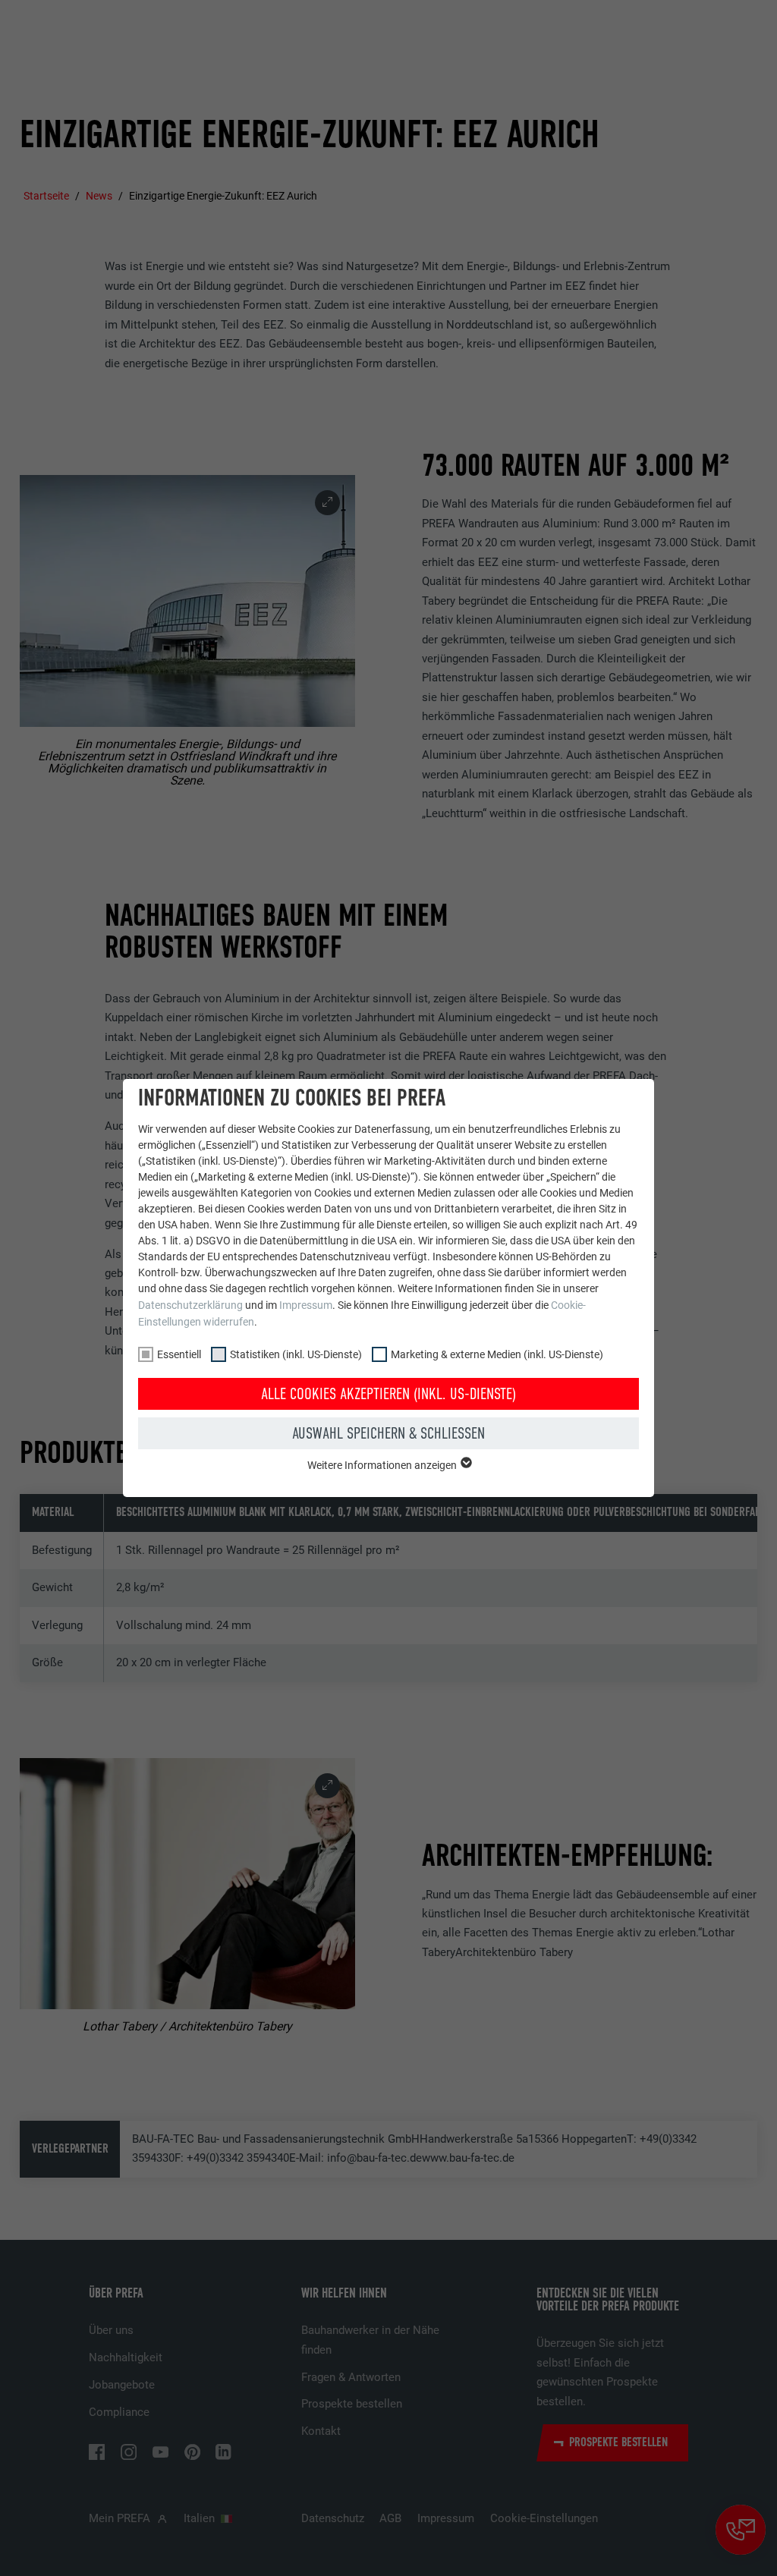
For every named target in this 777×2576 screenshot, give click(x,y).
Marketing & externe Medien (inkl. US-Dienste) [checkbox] (497, 1354)
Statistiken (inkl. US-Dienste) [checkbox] (296, 1354)
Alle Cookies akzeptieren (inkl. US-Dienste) (388, 1394)
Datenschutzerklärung (190, 1305)
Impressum (306, 1305)
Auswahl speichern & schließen (388, 1433)
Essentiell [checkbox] (179, 1354)
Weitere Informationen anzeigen (383, 1465)
